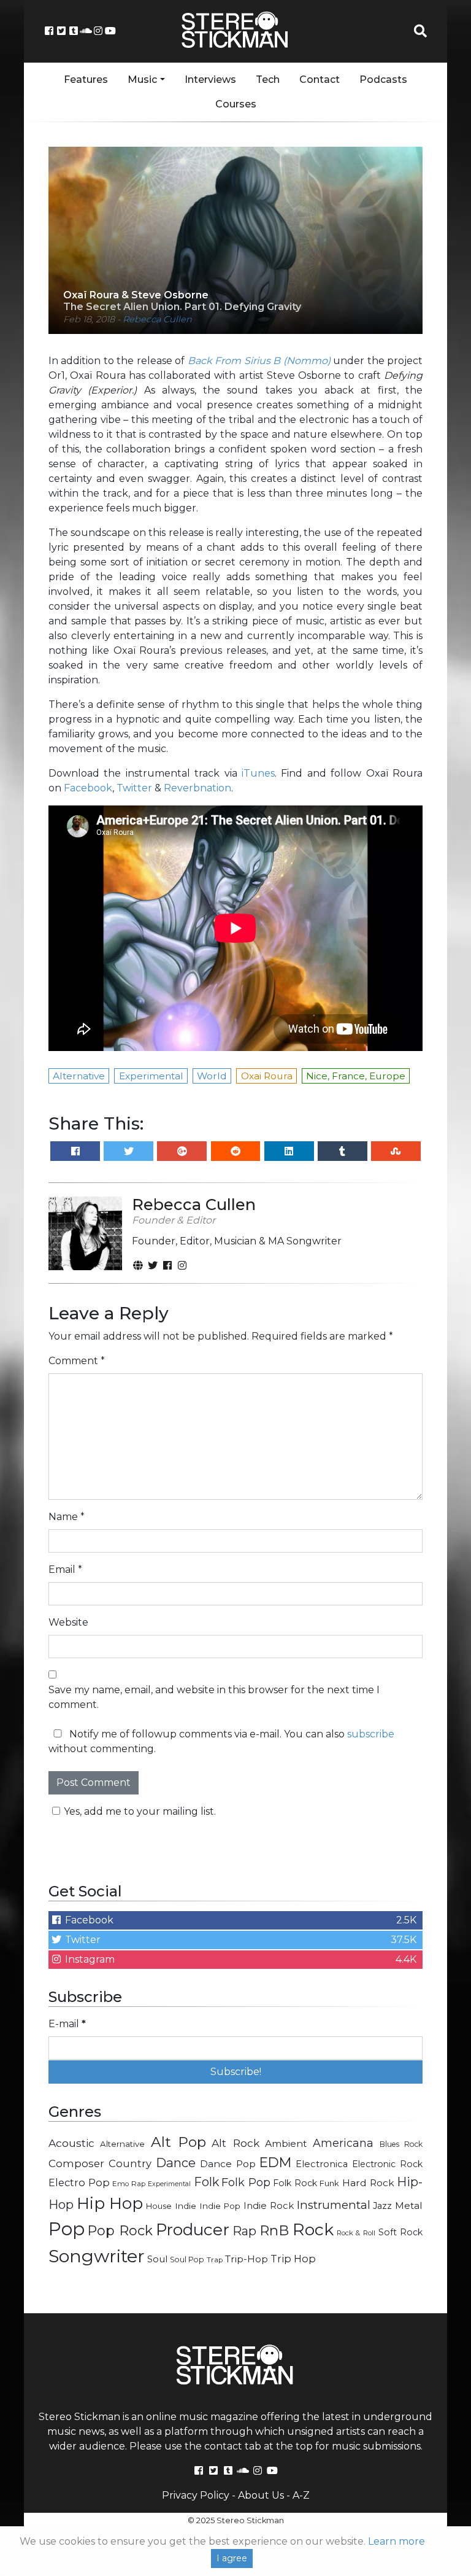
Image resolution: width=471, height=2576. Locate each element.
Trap (215, 2260)
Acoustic (71, 2143)
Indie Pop (220, 2206)
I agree (232, 2558)
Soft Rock (400, 2232)
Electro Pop (79, 2182)
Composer (76, 2163)
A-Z (301, 2495)
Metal (409, 2206)
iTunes (258, 773)
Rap (244, 2231)
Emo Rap (129, 2184)
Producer (193, 2230)
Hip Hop (110, 2203)
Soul (157, 2259)
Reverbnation (197, 788)
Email (65, 1569)
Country (130, 2163)
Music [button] (142, 80)
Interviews (210, 80)
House (159, 2206)
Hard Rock (368, 2183)
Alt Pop (178, 2142)
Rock (313, 2229)
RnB (274, 2230)
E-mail (67, 2024)
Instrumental (334, 2205)
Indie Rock (269, 2206)
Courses (236, 104)
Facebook (88, 788)
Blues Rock (401, 2144)
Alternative (122, 2144)
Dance (176, 2163)
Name (67, 1517)
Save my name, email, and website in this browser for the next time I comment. (214, 1697)
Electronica (322, 2164)
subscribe (371, 1734)
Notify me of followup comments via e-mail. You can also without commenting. (221, 1741)
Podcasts (383, 80)
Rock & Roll (356, 2233)
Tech (268, 80)
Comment (77, 1361)
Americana (343, 2143)
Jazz (382, 2206)
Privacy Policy (196, 2495)
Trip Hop (293, 2259)
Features (86, 80)
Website (68, 1622)
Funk (329, 2183)
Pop (67, 2229)
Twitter (134, 788)
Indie (186, 2206)
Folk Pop (246, 2182)
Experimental (169, 2184)
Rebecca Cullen (157, 319)
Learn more (396, 2541)
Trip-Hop (247, 2259)
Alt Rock (235, 2143)
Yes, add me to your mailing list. (140, 1811)
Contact (320, 80)
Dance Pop (228, 2164)
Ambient (286, 2143)
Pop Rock (120, 2230)
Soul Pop (187, 2260)
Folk (206, 2182)
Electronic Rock (387, 2164)
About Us (261, 2495)
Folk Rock (295, 2183)
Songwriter (97, 2256)
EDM (275, 2162)
